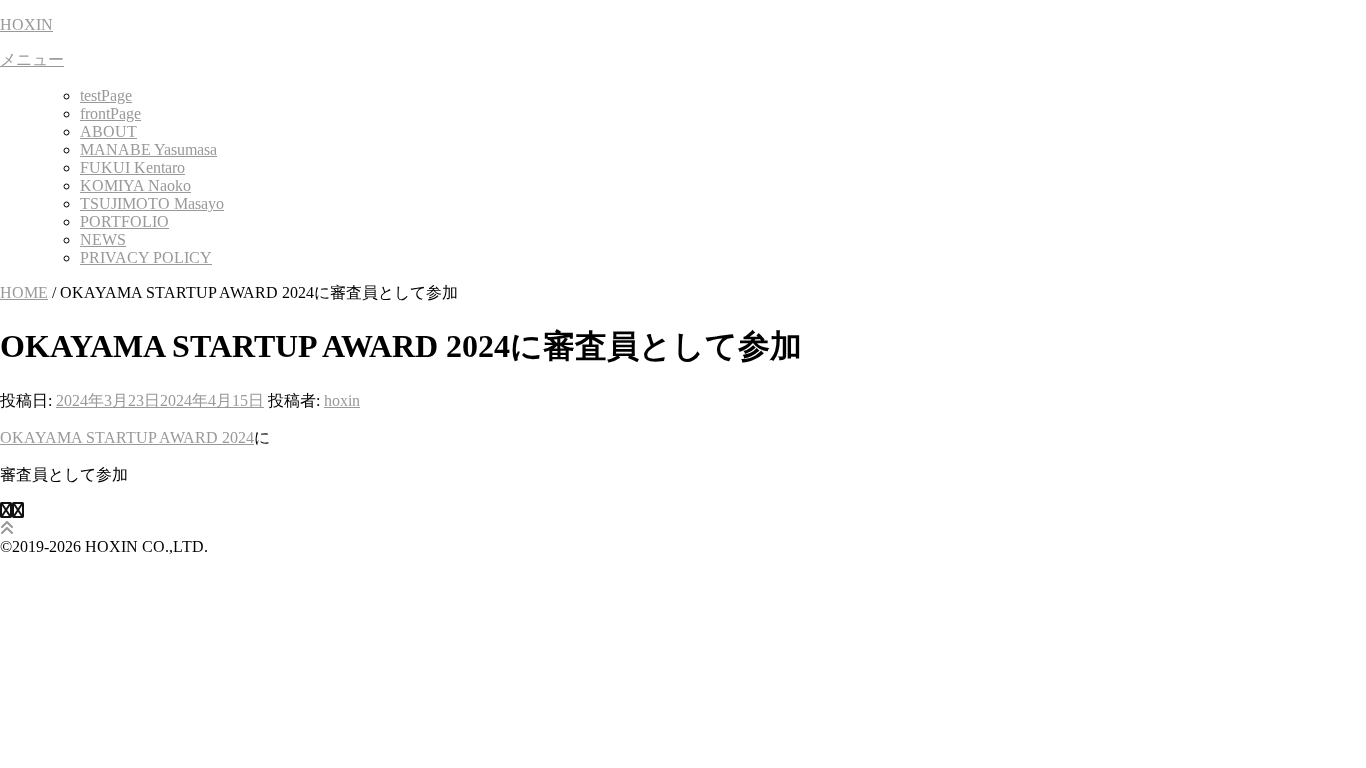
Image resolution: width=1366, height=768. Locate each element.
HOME (24, 292)
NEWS (103, 239)
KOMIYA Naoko (135, 185)
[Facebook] (6, 510)
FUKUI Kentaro (132, 167)
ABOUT (108, 131)
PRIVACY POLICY (146, 257)
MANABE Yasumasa (148, 149)
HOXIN (26, 24)
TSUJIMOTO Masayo (152, 203)
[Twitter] (18, 510)
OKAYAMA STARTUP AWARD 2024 (127, 437)
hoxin (342, 400)
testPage (106, 95)
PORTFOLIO (124, 221)
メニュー (32, 59)
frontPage (110, 113)
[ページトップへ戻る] (7, 528)
